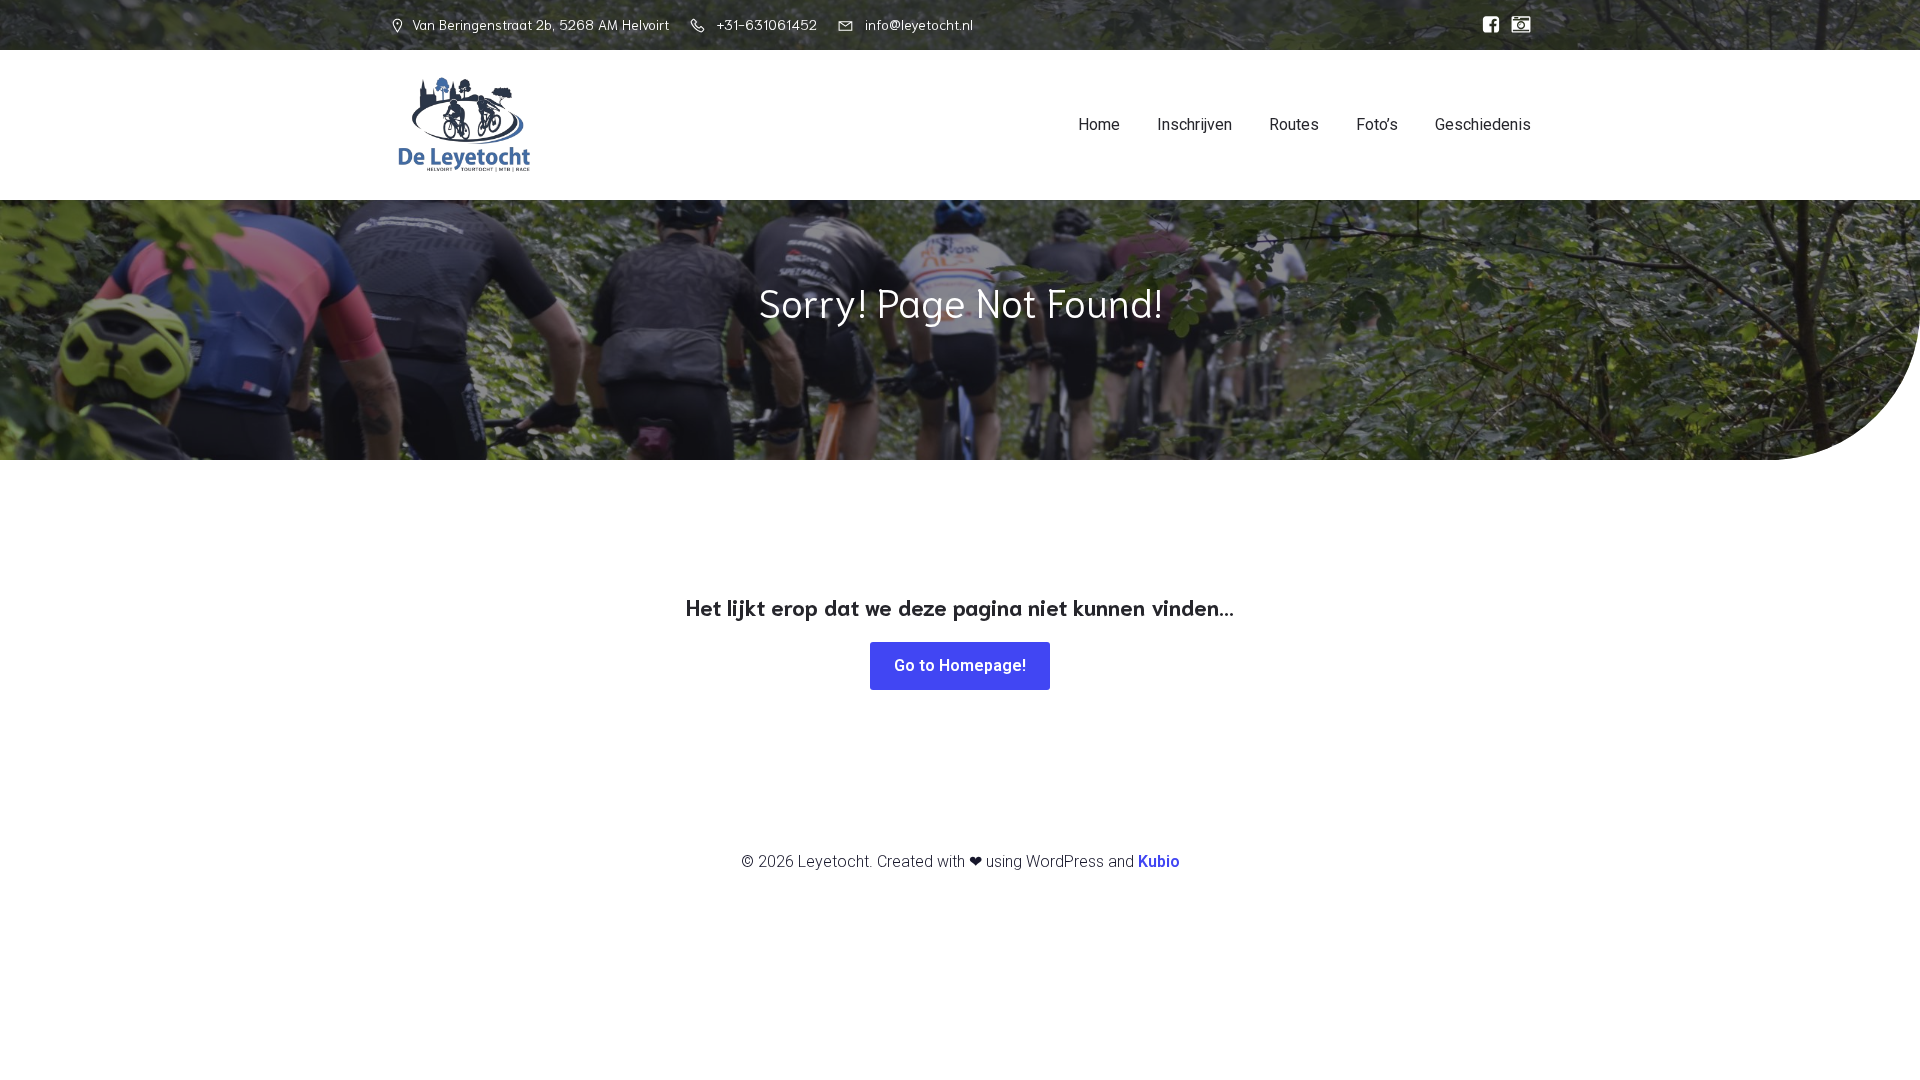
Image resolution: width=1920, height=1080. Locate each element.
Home (1099, 124)
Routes (1294, 124)
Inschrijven (1194, 124)
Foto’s (1377, 124)
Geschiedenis (1483, 124)
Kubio (1159, 861)
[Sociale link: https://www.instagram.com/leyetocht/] (1516, 25)
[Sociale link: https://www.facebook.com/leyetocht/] (1486, 25)
